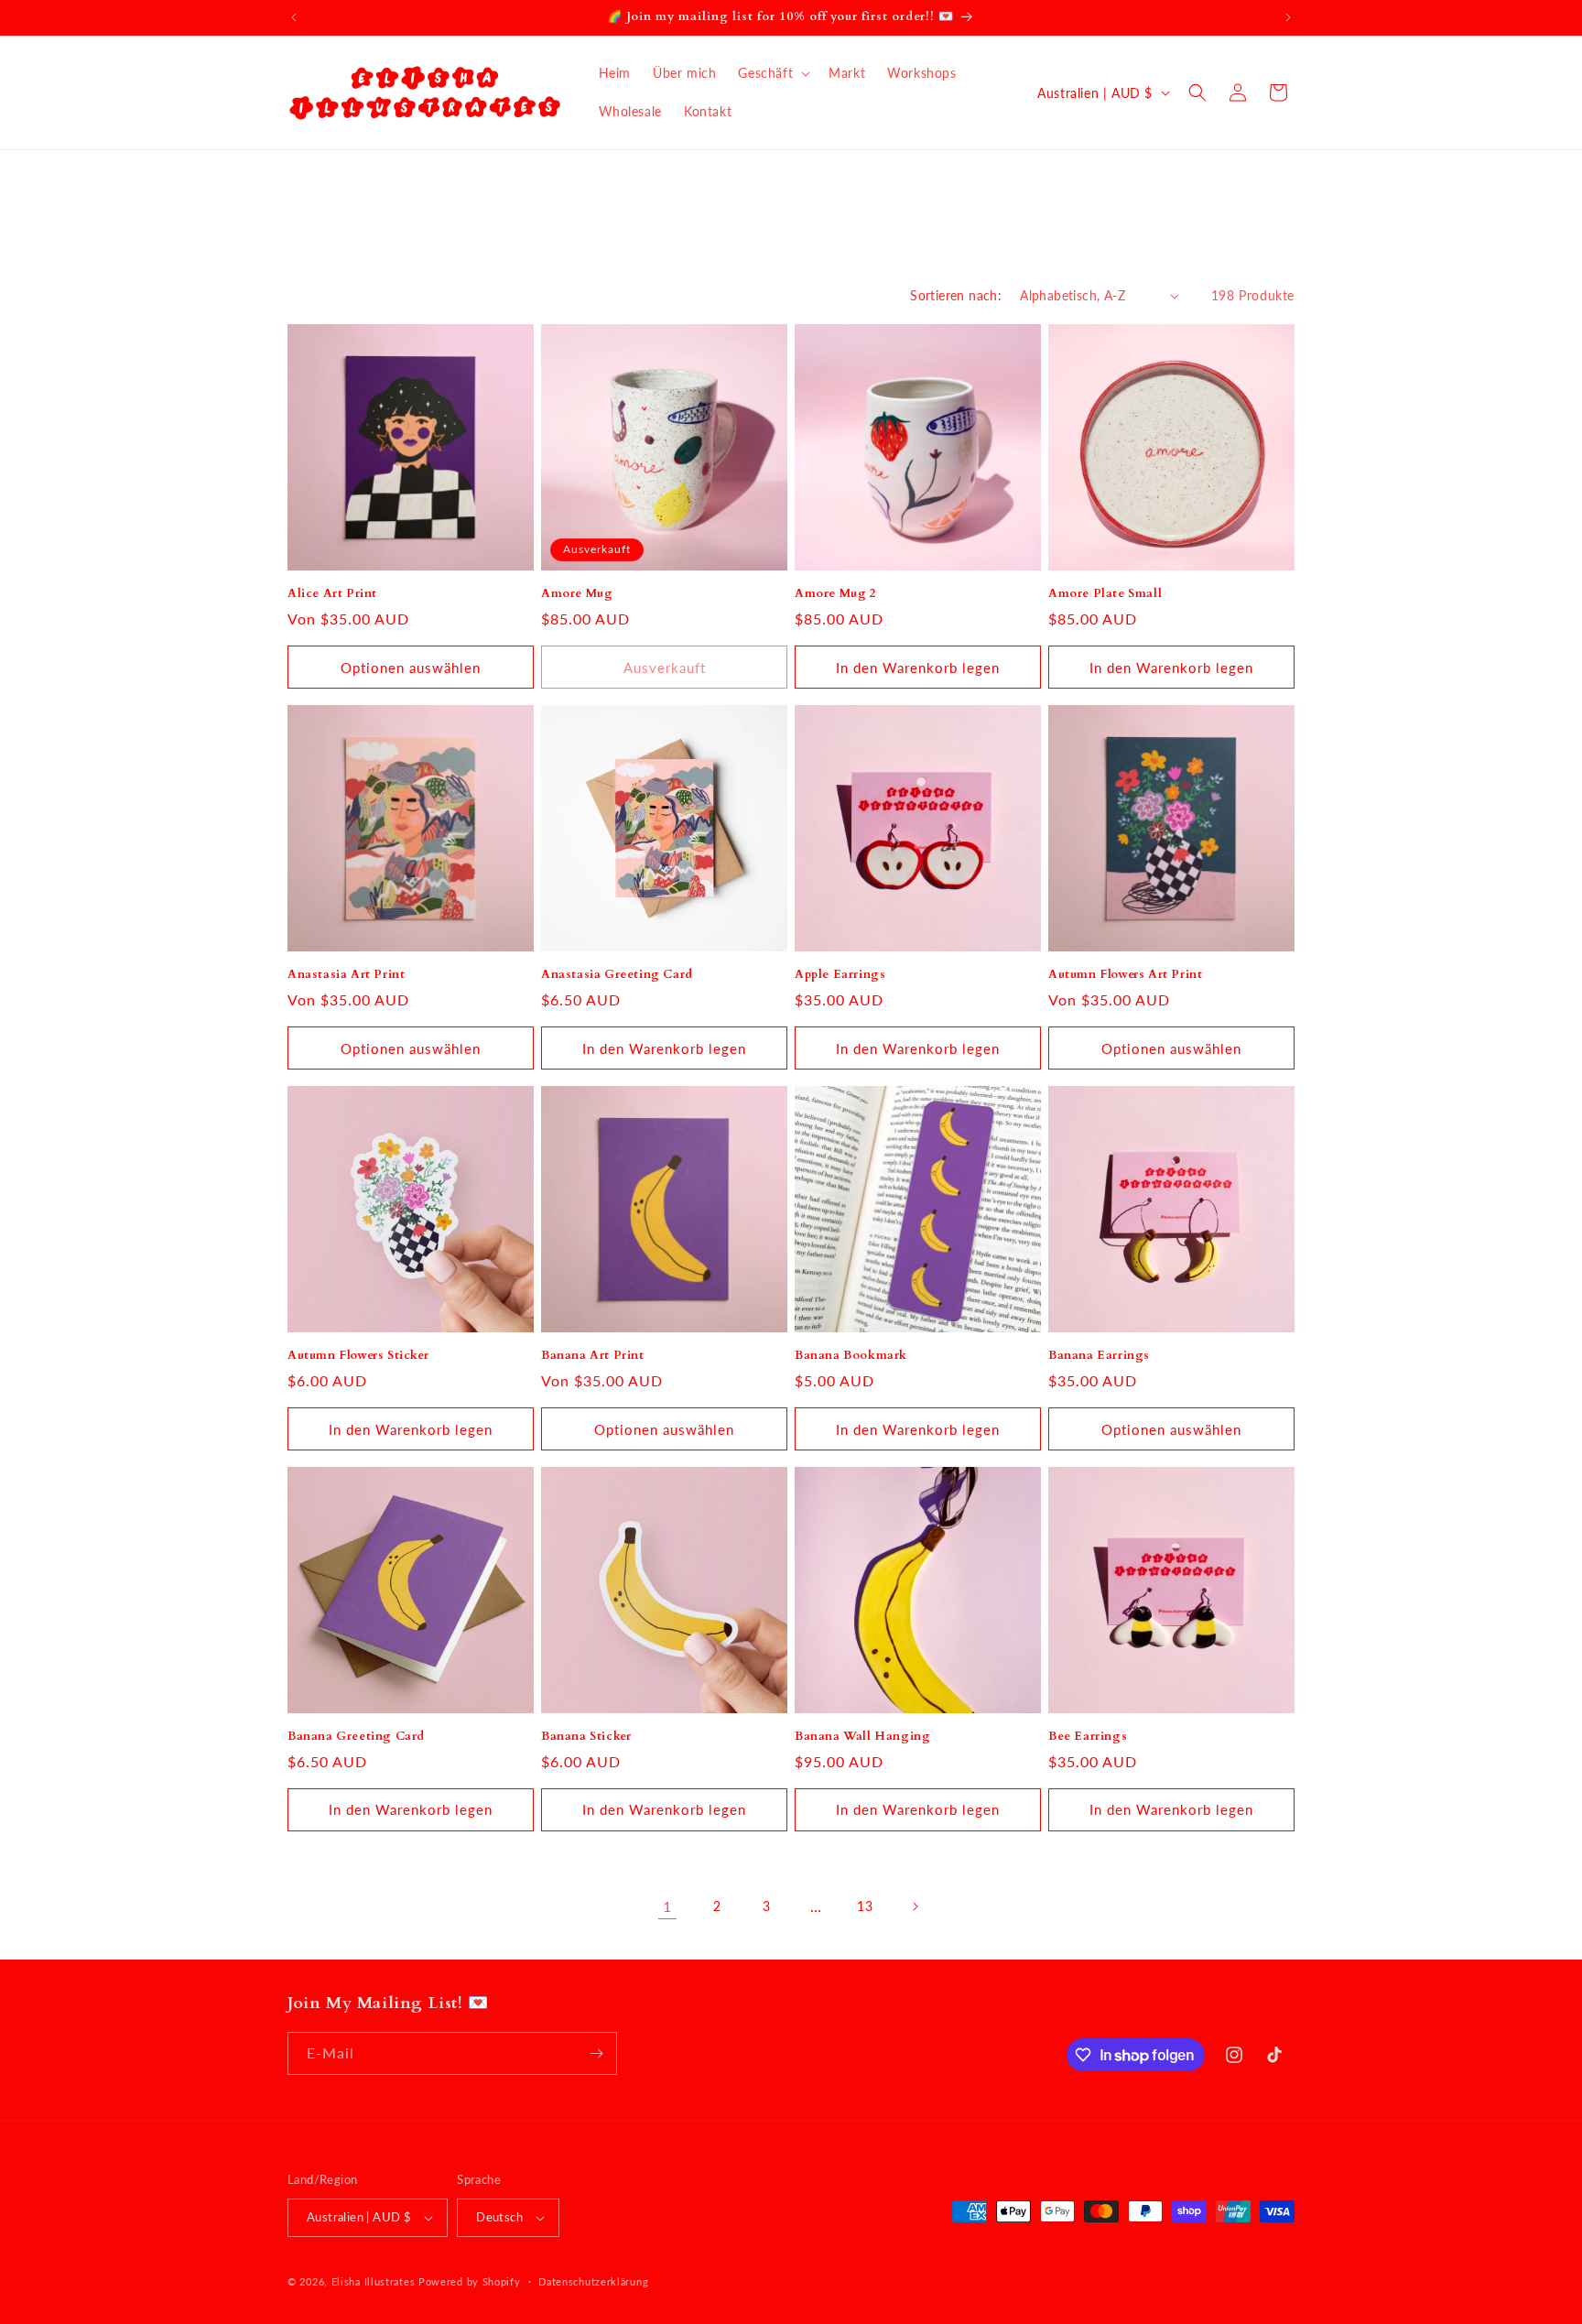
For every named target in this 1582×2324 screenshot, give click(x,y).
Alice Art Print (332, 594)
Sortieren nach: (956, 295)
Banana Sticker (586, 1737)
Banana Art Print (593, 1356)
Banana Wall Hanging (862, 1737)
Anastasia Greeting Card (617, 975)
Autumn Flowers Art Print (1125, 975)
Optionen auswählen (411, 668)
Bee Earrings (1088, 1737)
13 (865, 1906)
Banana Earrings (1099, 1356)
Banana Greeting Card (356, 1737)
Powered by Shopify (470, 2281)
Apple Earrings (840, 975)
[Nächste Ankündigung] (1288, 17)
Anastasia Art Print (346, 975)
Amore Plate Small (1105, 594)
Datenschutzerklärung (593, 2281)
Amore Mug (577, 594)
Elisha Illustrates (374, 2281)
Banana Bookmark (851, 1356)
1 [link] (667, 1906)
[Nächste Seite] (915, 1906)
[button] (772, 73)
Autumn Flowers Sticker (358, 1356)
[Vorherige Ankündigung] (294, 17)
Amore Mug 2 (836, 594)
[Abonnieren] (596, 2053)
